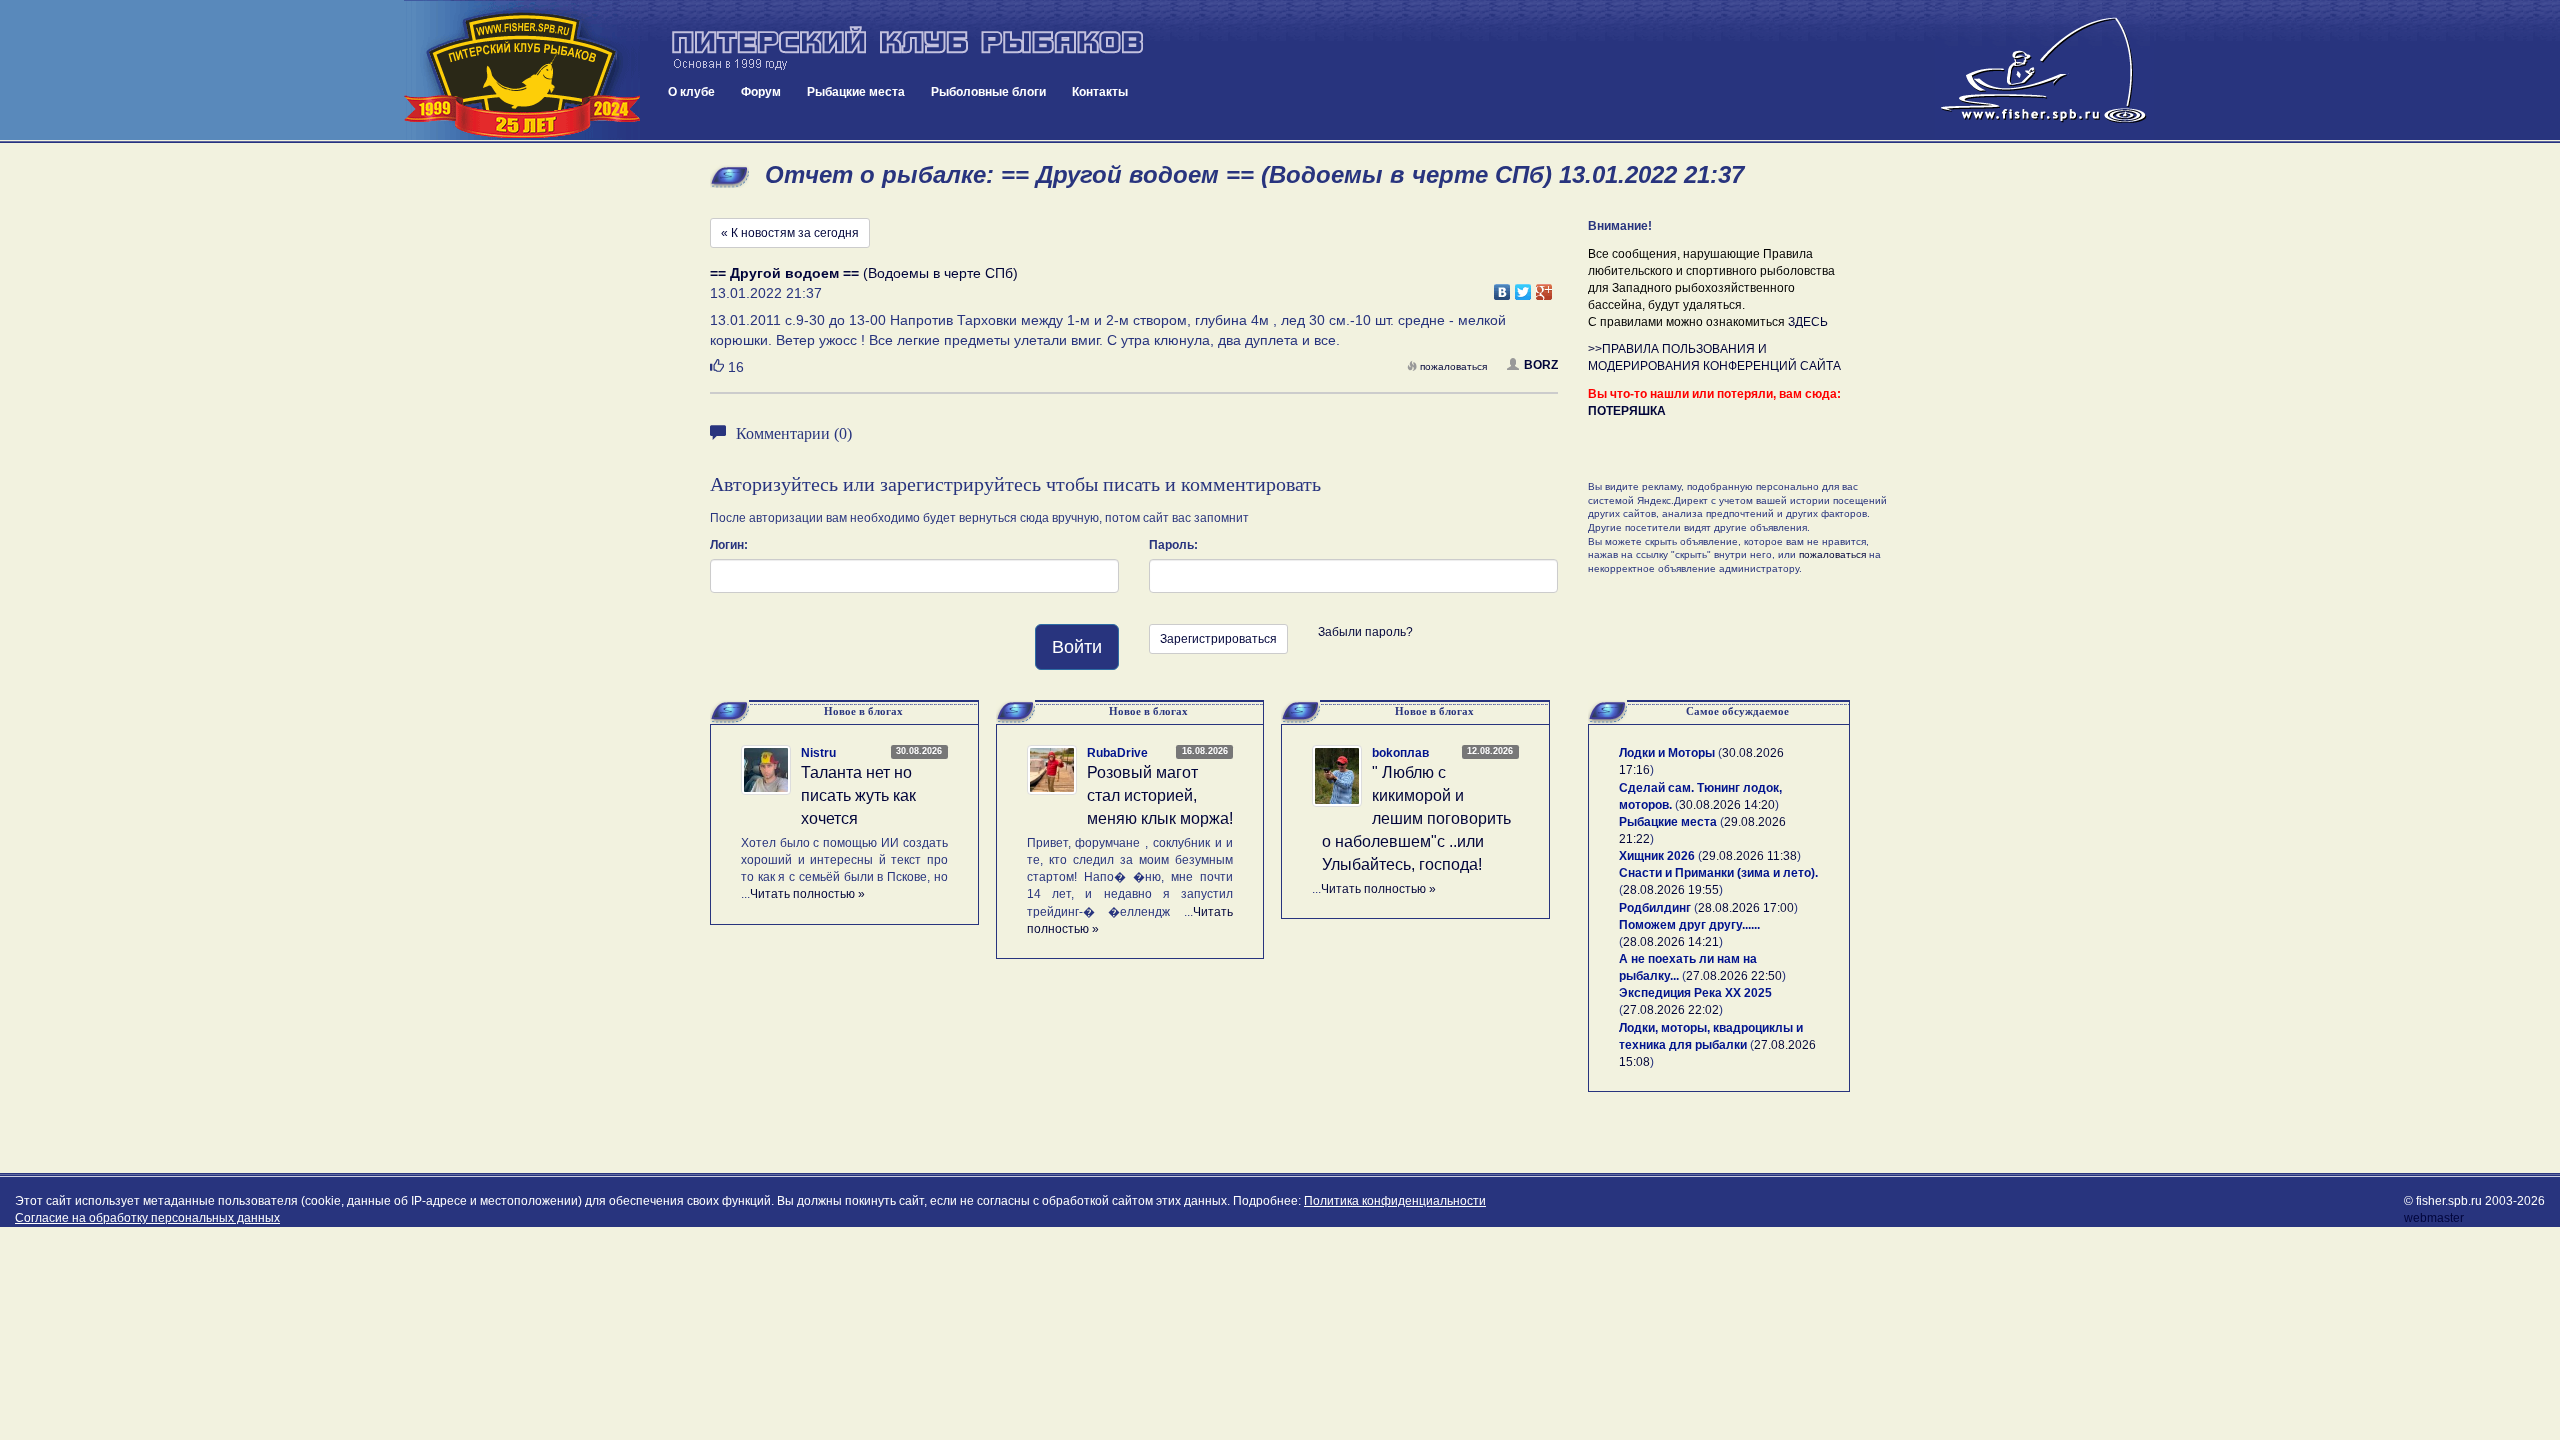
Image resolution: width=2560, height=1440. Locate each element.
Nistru (818, 753)
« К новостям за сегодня (790, 233)
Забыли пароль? (1365, 632)
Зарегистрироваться (1218, 639)
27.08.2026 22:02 (1671, 1010)
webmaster (2434, 1218)
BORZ (1541, 365)
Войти (1077, 647)
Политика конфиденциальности (1395, 1201)
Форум (761, 92)
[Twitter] (1523, 287)
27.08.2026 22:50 (1734, 976)
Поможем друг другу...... (1689, 925)
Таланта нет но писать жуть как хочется (858, 795)
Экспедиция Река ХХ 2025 (1695, 993)
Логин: (729, 545)
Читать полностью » (807, 894)
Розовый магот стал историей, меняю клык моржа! (1160, 795)
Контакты (1100, 92)
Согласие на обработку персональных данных (147, 1218)
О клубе (691, 92)
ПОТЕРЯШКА (1627, 411)
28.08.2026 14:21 (1671, 942)
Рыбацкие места (856, 92)
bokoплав (1400, 753)
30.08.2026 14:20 (1727, 805)
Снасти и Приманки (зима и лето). (1718, 873)
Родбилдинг (1655, 908)
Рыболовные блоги (988, 92)
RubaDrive (1117, 753)
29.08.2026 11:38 (1749, 856)
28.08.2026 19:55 (1671, 890)
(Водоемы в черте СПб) (864, 273)
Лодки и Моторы (1667, 753)
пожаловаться (1453, 366)
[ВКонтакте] (1502, 287)
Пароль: (1173, 545)
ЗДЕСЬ (1808, 322)
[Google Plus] (1544, 287)
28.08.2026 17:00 (1746, 908)
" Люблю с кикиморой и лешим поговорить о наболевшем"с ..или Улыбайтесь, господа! (1416, 818)
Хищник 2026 (1657, 856)
